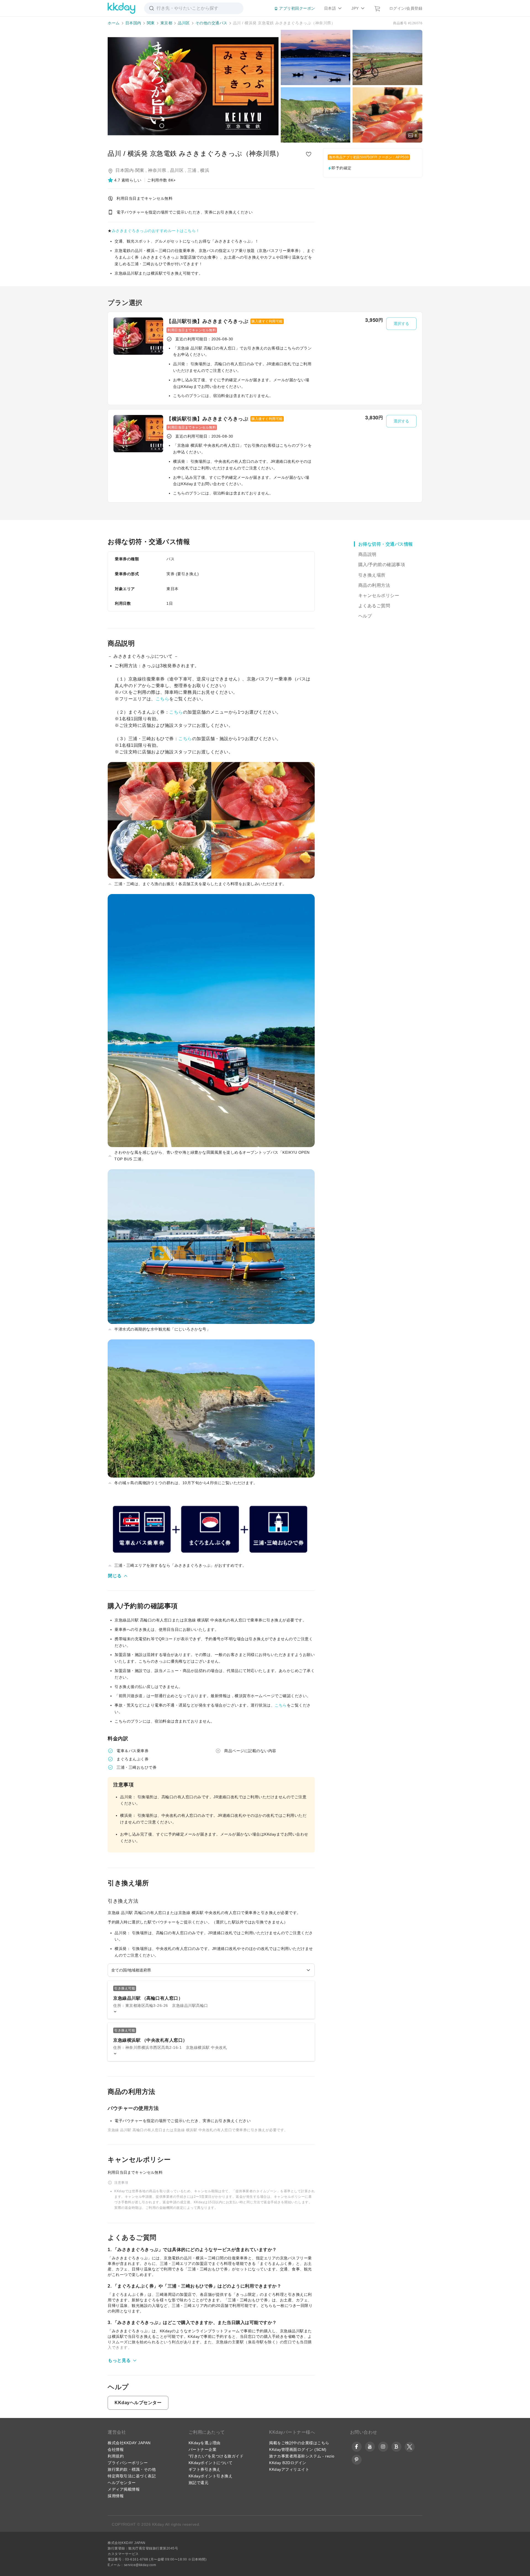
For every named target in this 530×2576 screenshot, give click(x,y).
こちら (163, 699)
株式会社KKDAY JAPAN (129, 2443)
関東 (151, 23)
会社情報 (116, 2449)
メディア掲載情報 (124, 2489)
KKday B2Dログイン (288, 2463)
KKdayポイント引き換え (211, 2476)
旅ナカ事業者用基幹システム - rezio (302, 2456)
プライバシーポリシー (128, 2463)
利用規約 (116, 2456)
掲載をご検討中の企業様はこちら (299, 2443)
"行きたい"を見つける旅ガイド (216, 2456)
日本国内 (133, 23)
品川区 (184, 23)
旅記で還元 (199, 2483)
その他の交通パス (211, 23)
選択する (401, 324)
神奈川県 (157, 170)
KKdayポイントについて (211, 2463)
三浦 (192, 170)
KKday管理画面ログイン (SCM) (298, 2449)
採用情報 (116, 2496)
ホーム (114, 23)
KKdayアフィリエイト (289, 2469)
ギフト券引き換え (205, 2469)
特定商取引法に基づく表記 (132, 2476)
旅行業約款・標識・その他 (132, 2469)
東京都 (166, 23)
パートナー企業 (203, 2449)
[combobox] (211, 1970)
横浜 (205, 170)
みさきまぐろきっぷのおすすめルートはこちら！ (156, 231)
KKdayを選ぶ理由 (205, 2443)
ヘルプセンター (122, 2483)
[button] (125, 180)
